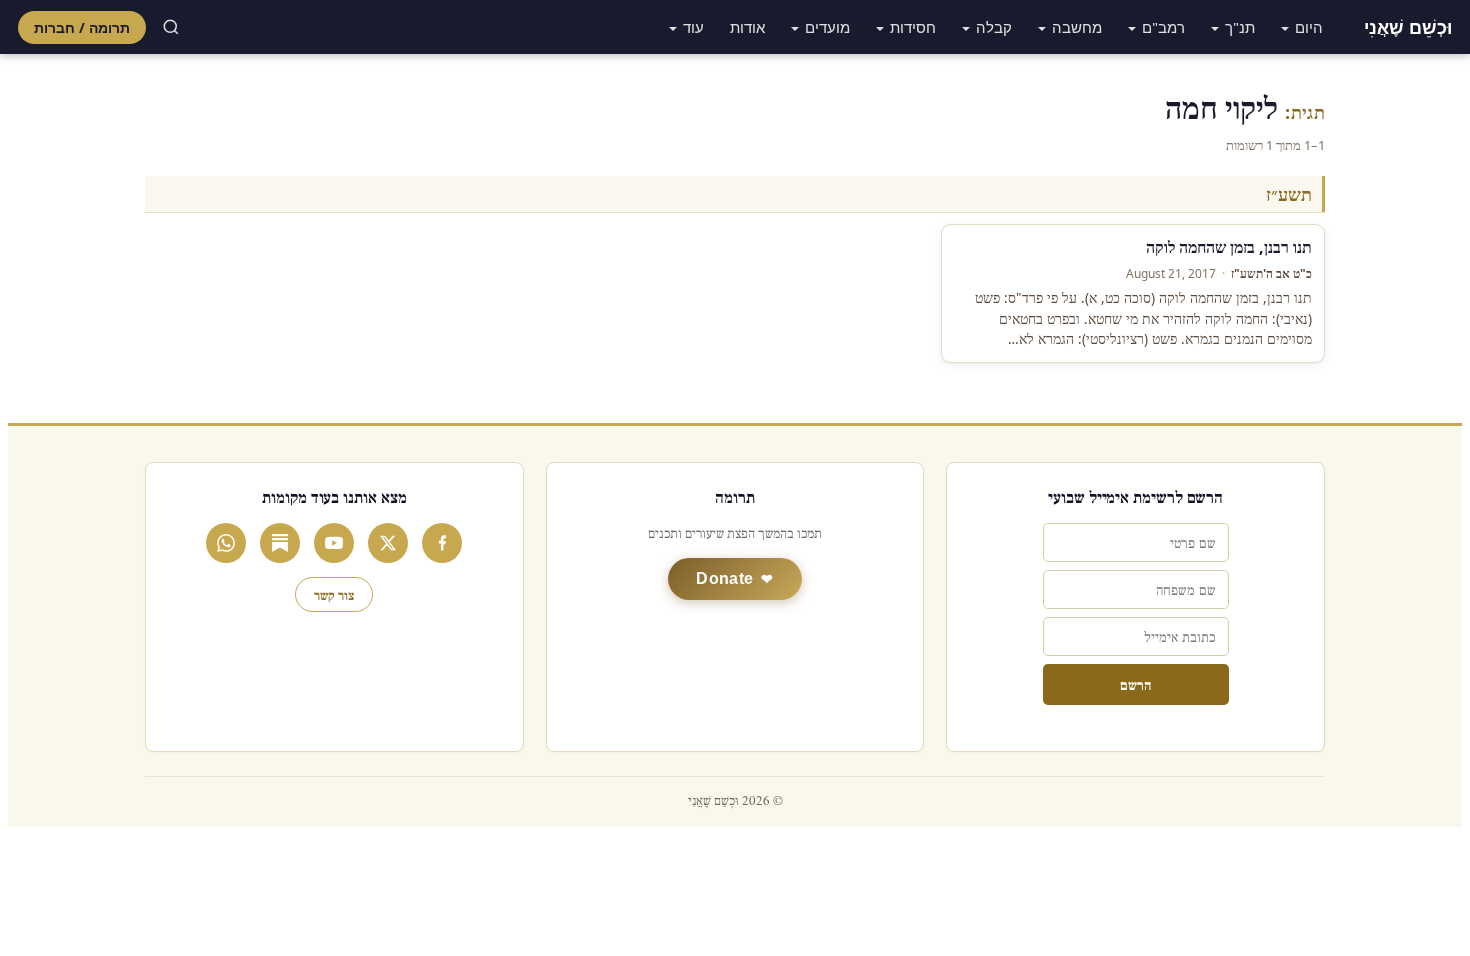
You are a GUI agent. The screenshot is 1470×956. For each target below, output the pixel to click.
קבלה (994, 27)
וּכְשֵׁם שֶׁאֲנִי (1408, 27)
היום (1309, 27)
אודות (747, 27)
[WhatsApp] (226, 543)
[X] (388, 543)
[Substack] (280, 543)
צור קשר (334, 594)
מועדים (827, 27)
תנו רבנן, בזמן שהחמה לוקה (1229, 247)
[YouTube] (334, 543)
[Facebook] (442, 543)
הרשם (1135, 684)
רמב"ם (1163, 27)
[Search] (171, 27)
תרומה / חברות (82, 27)
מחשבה (1077, 27)
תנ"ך (1240, 27)
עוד (693, 27)
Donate (724, 578)
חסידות (913, 27)
